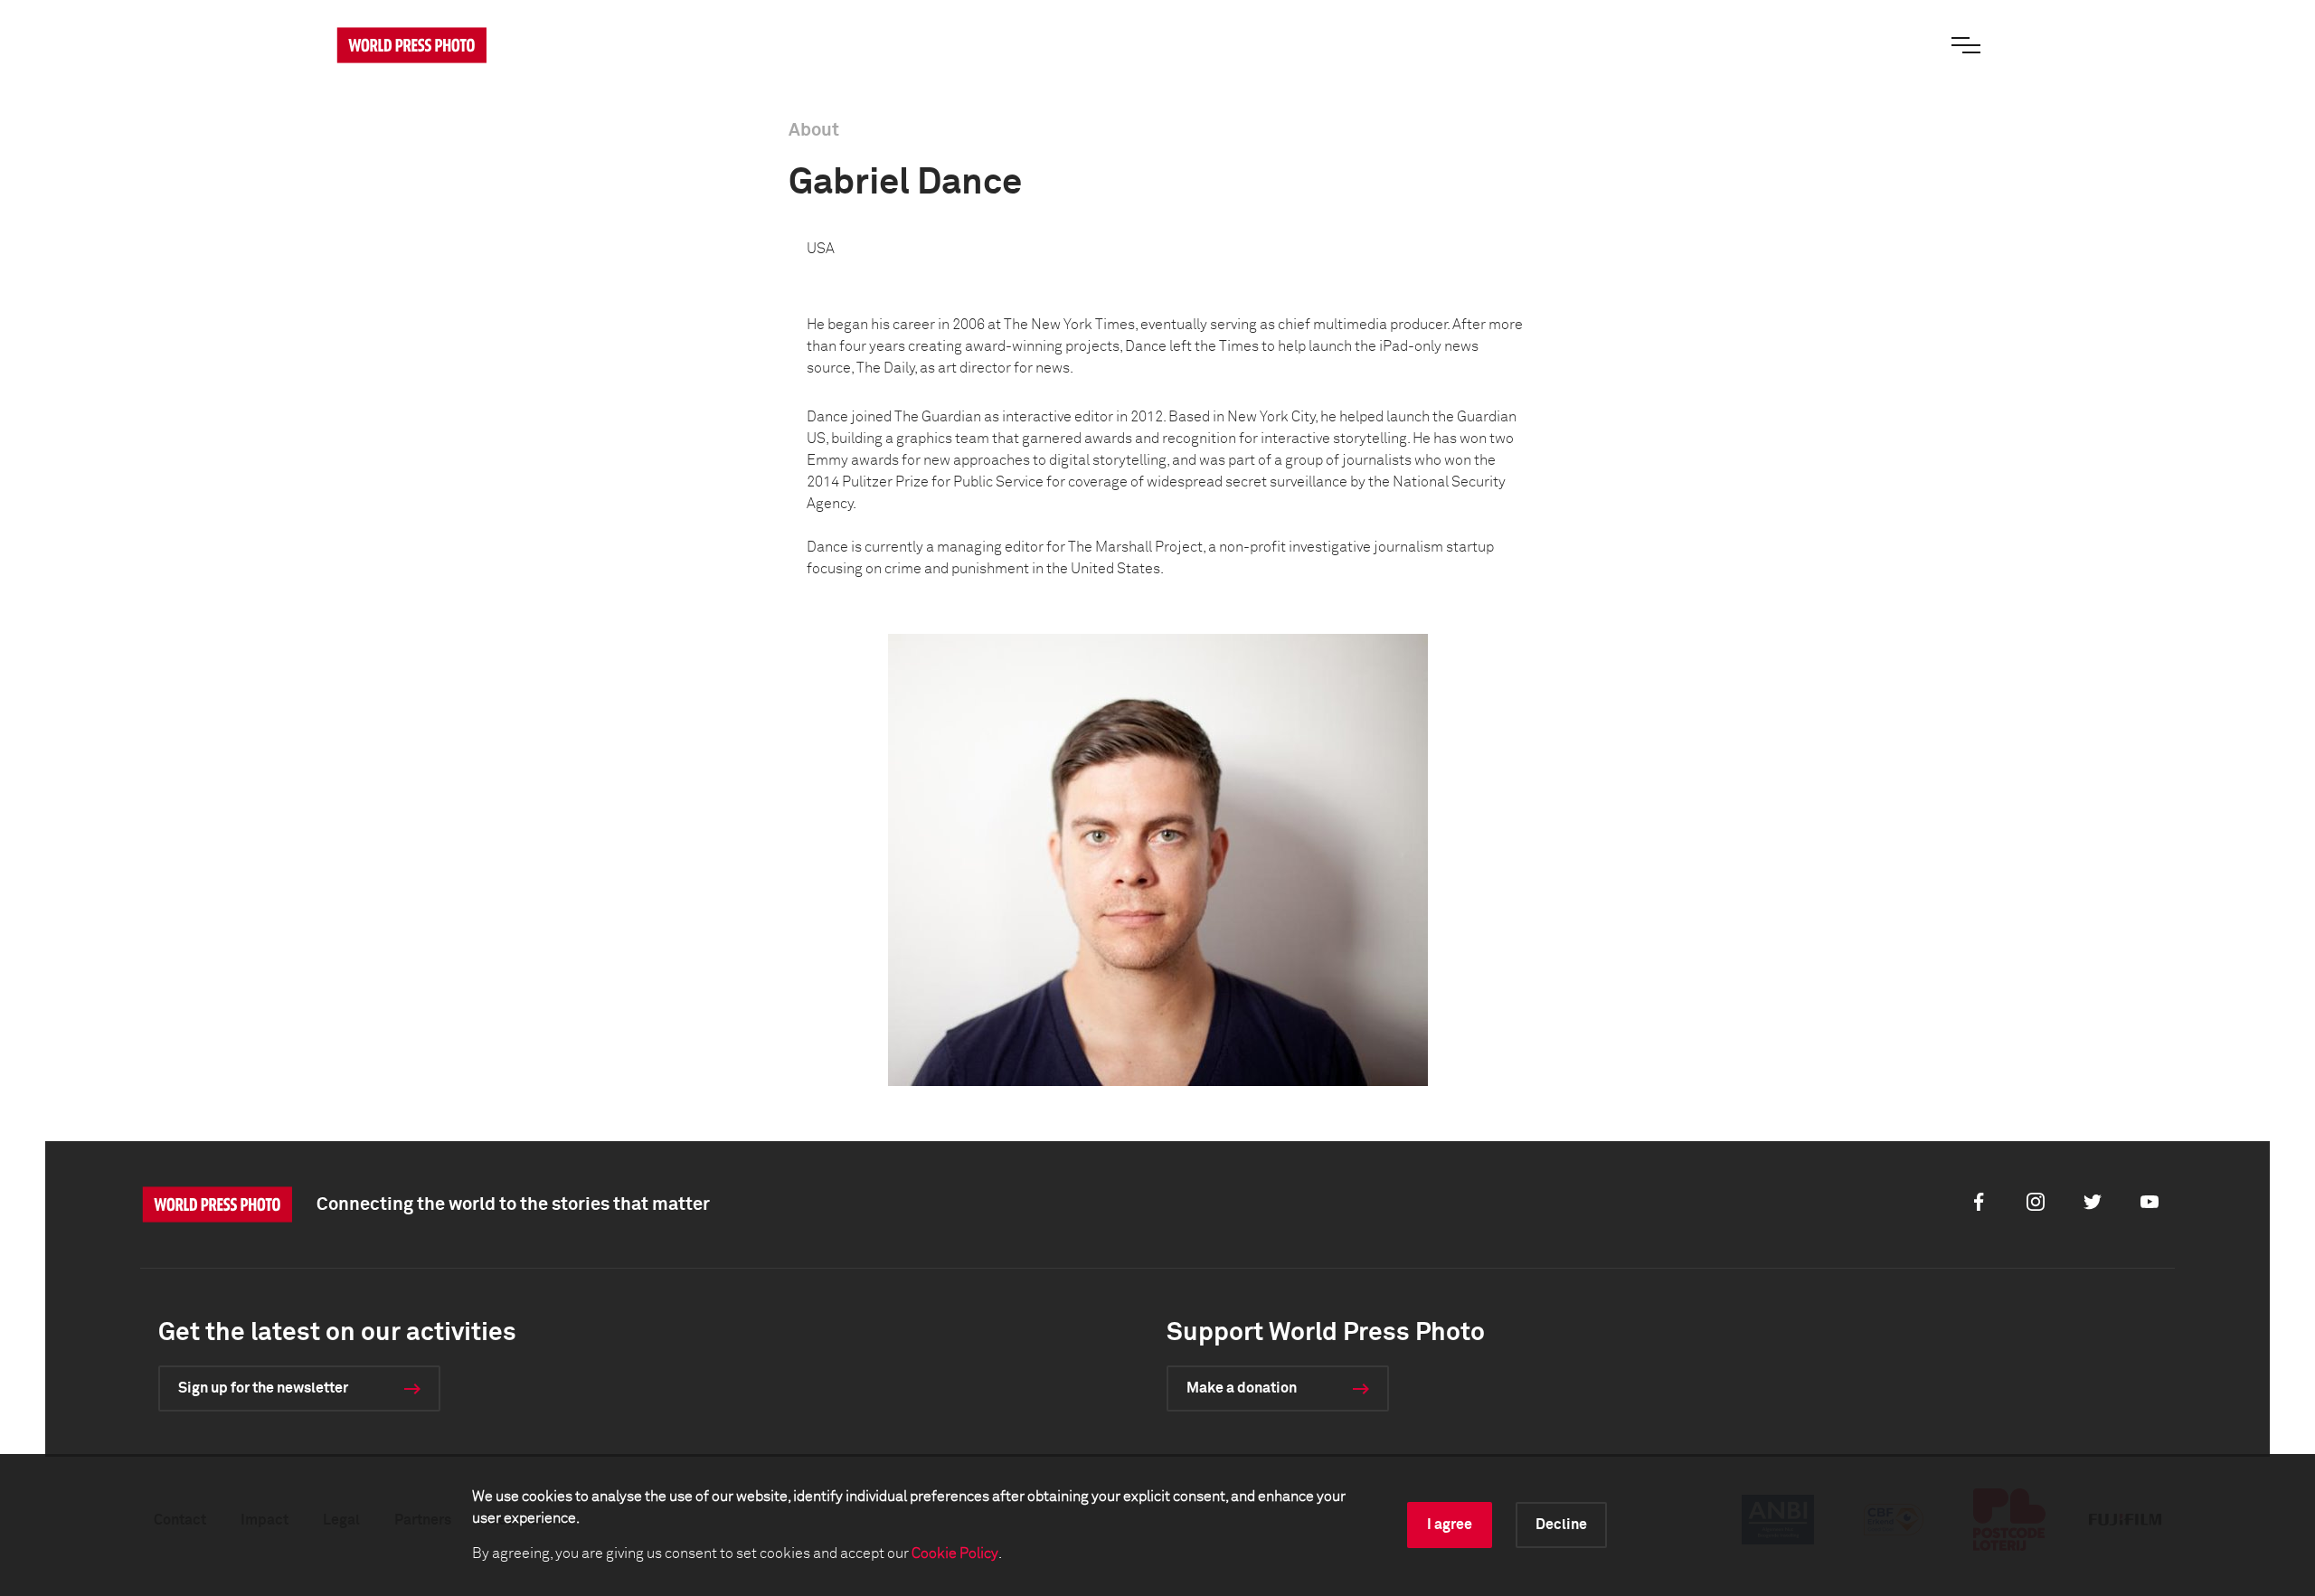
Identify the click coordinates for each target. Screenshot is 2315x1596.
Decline (1561, 1525)
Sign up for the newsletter (263, 1388)
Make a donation (1242, 1388)
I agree (1450, 1525)
